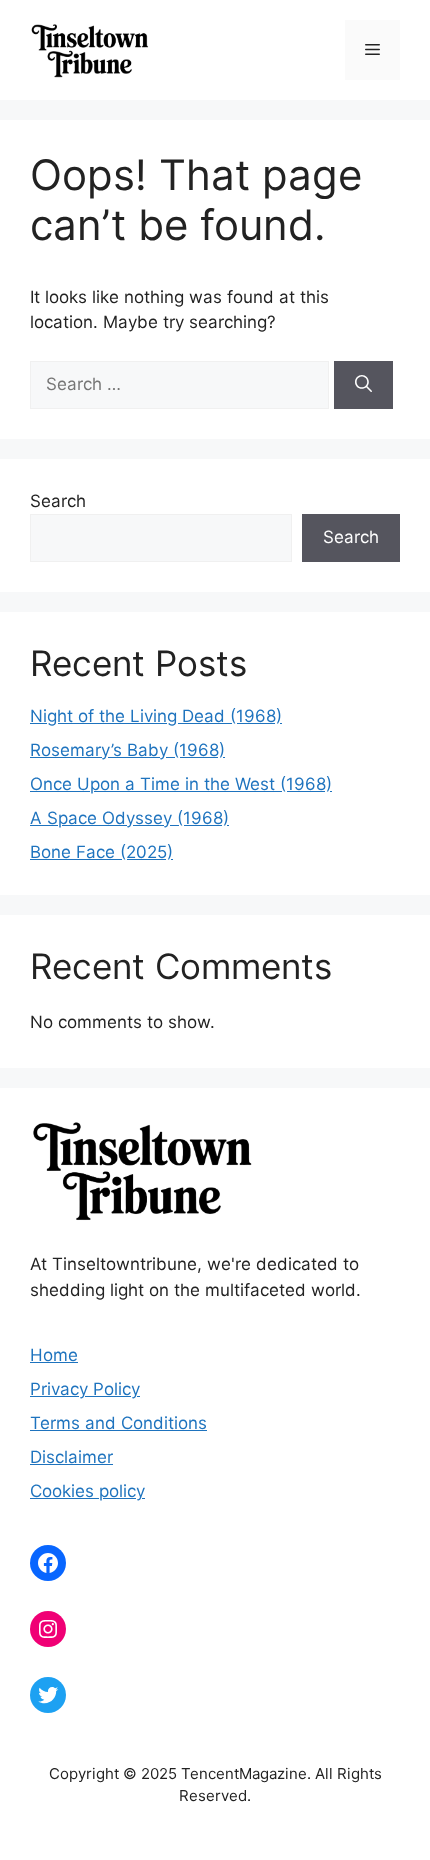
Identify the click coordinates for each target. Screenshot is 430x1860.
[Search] (363, 385)
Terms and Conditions (118, 1423)
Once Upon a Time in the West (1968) (181, 784)
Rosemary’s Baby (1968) (127, 750)
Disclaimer (71, 1457)
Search (58, 501)
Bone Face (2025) (101, 852)
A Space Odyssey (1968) (129, 818)
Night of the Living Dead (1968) (156, 716)
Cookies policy (87, 1491)
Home (54, 1355)
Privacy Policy (85, 1389)
